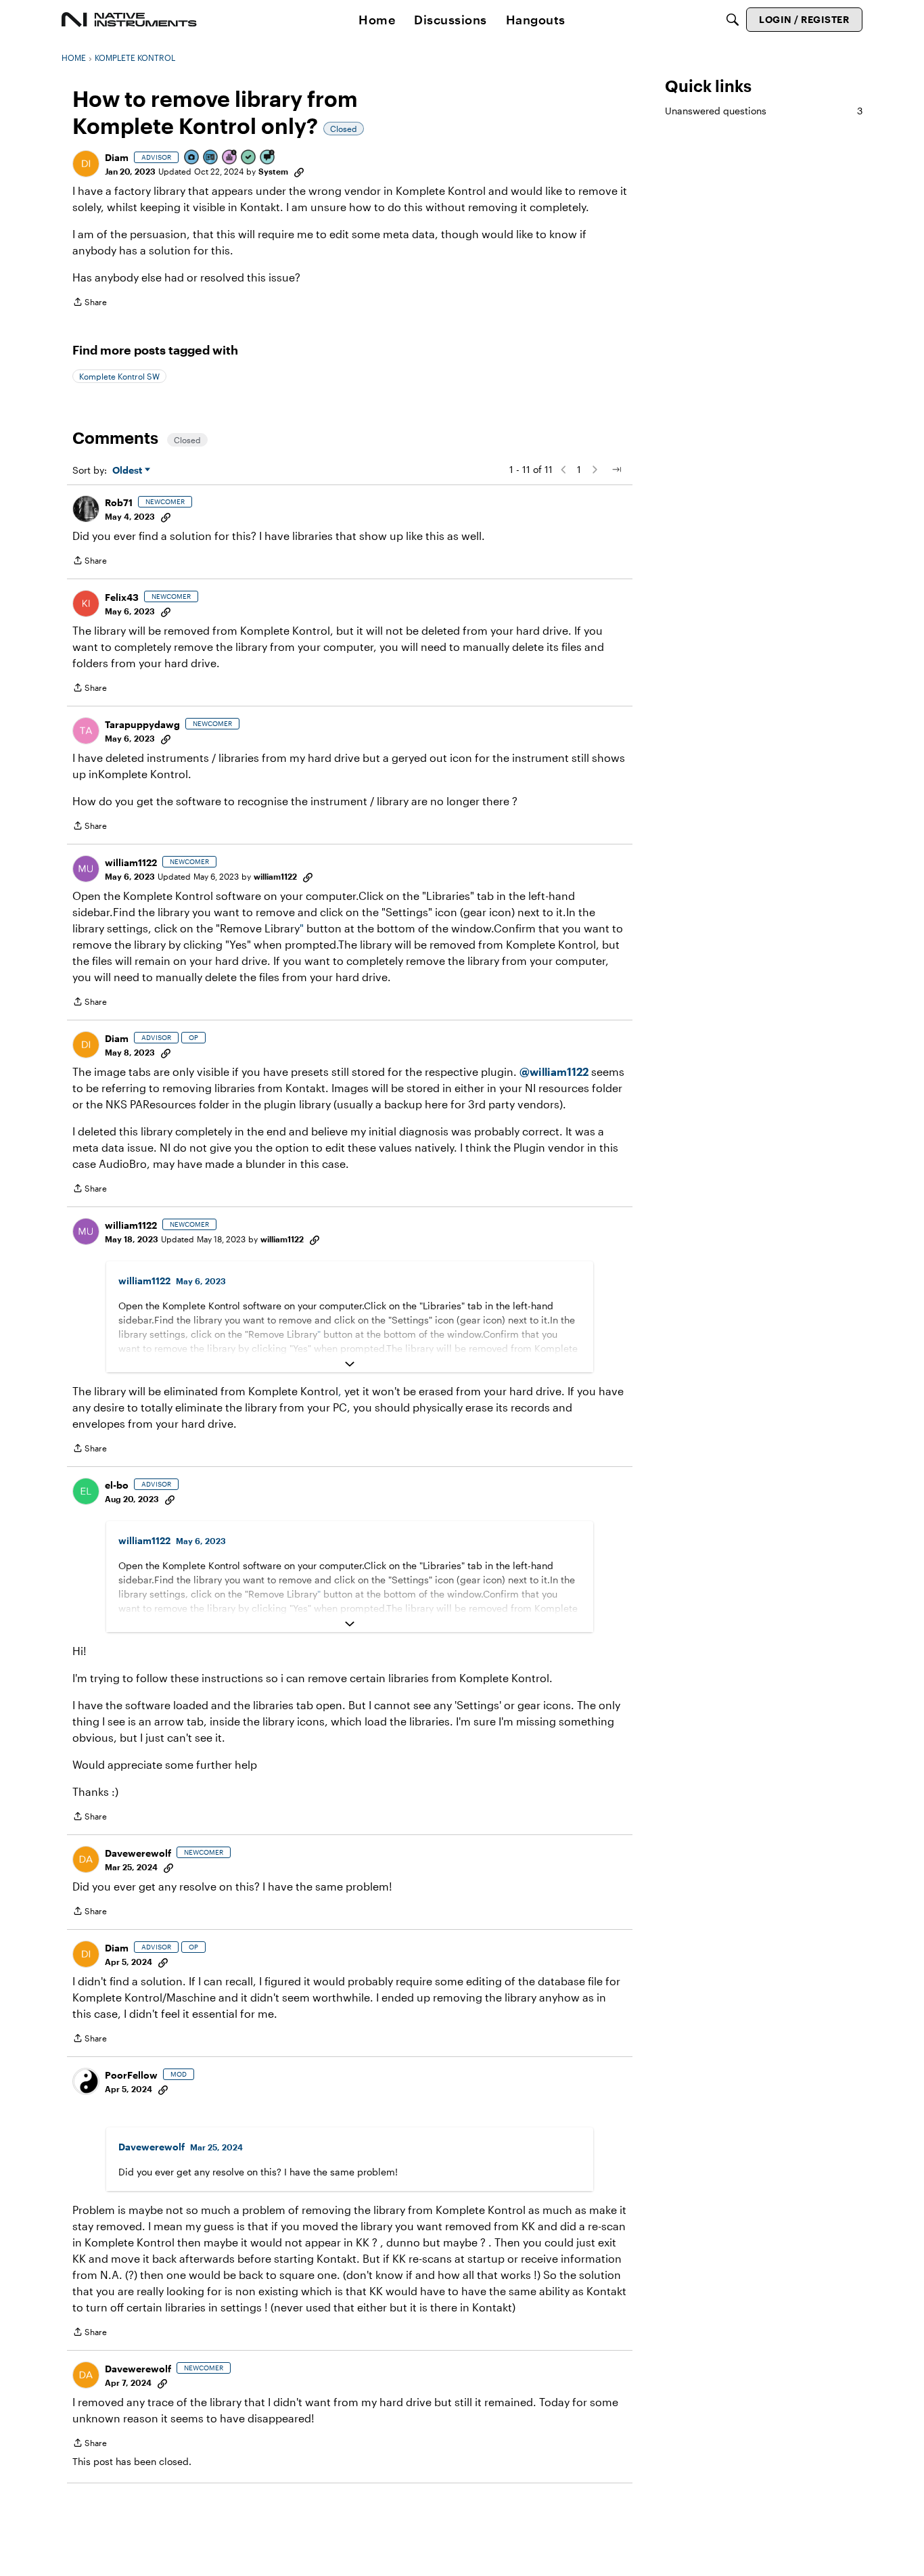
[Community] (129, 20)
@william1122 (554, 1071)
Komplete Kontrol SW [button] (119, 376)
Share (90, 303)
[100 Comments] (268, 158)
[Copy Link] (299, 171)
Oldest (129, 471)
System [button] (273, 171)
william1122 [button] (131, 862)
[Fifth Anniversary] (230, 158)
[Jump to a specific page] (616, 470)
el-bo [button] (117, 1485)
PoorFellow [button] (131, 2075)
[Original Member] (211, 158)
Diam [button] (117, 157)
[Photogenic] (192, 158)
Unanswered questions (764, 111)
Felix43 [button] (122, 597)
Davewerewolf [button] (138, 1853)
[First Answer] (249, 158)
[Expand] (350, 1364)
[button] (86, 164)
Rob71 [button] (119, 502)
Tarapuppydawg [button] (142, 724)
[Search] (733, 20)
